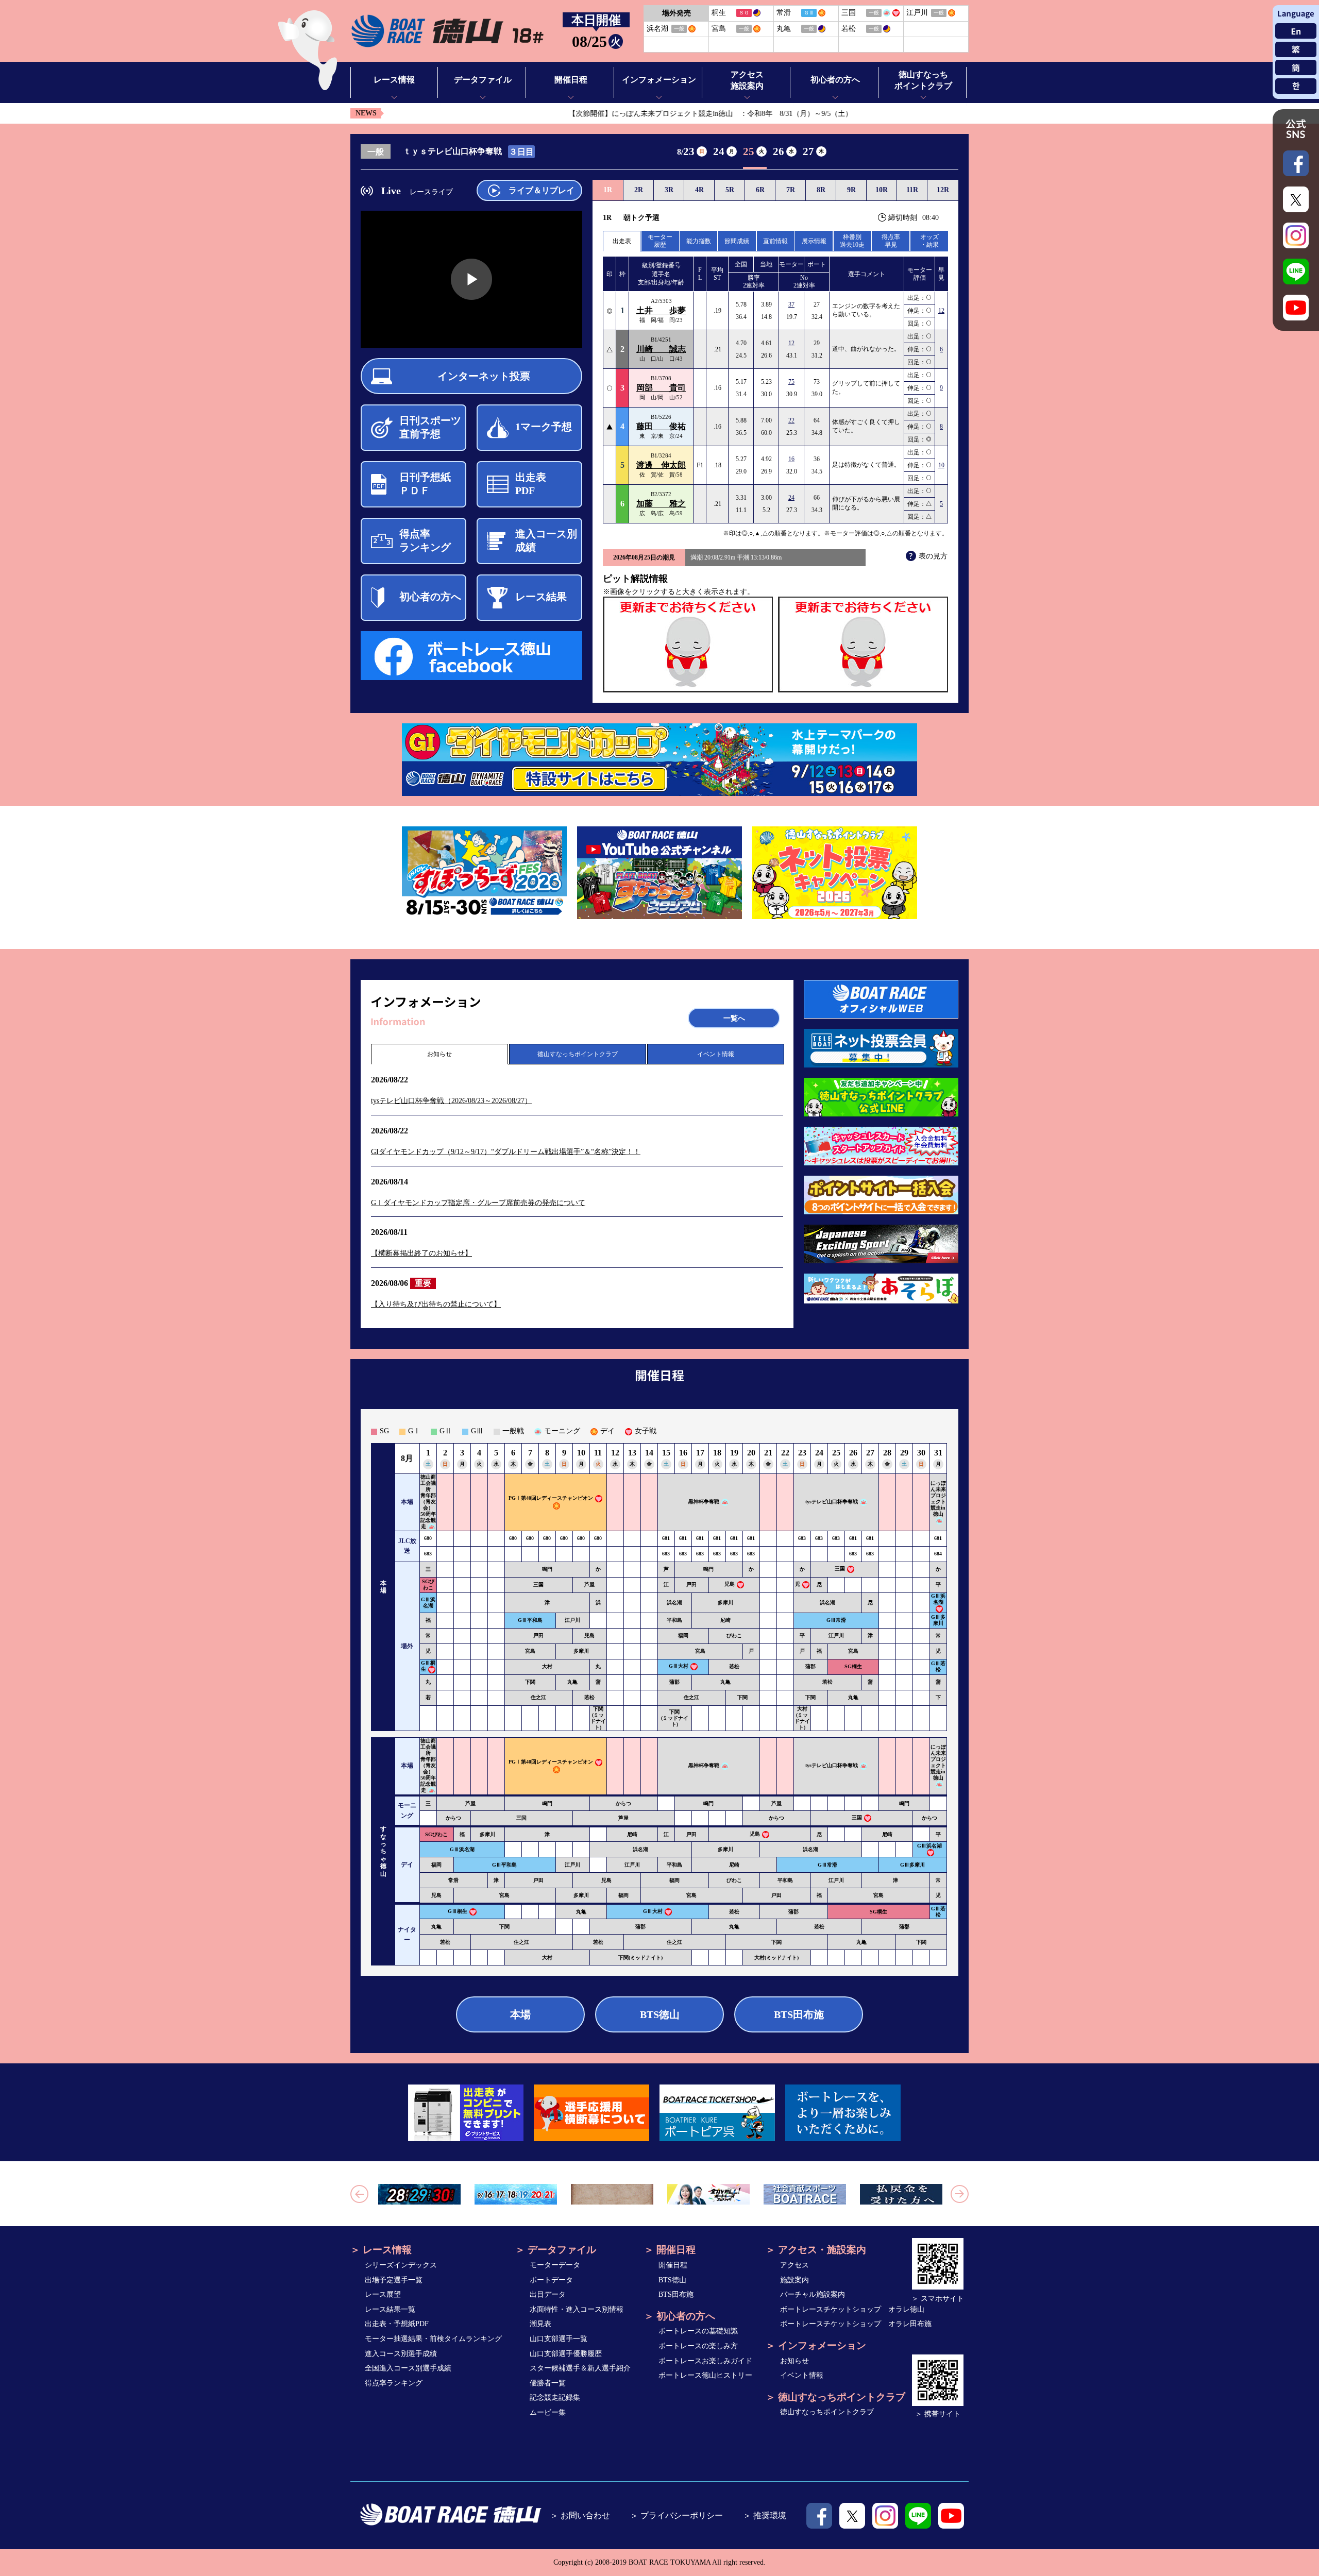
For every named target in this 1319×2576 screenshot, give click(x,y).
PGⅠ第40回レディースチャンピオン (551, 1498)
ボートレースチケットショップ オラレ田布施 (856, 2324)
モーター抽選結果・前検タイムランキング (433, 2339)
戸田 (691, 1584)
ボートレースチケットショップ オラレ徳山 (852, 2309)
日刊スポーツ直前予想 (430, 427)
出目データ (548, 2294)
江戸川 (572, 1620)
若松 (734, 1666)
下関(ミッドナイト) (598, 1718)
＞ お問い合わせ (580, 2515)
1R (608, 190)
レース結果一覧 (390, 2309)
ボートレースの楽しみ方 (698, 2346)
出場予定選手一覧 (394, 2280)
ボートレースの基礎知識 (698, 2331)
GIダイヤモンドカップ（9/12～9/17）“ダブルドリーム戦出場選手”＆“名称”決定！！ (506, 1152)
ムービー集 (548, 2412)
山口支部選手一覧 (559, 2339)
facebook (819, 2516)
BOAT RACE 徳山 (447, 31)
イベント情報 (716, 1054)
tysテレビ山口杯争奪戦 (832, 1502)
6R (760, 190)
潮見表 (540, 2324)
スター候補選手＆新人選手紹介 (580, 2368)
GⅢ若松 (938, 1666)
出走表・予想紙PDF (397, 2324)
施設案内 (794, 2280)
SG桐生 (853, 1666)
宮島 (530, 1651)
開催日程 (673, 2265)
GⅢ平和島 (530, 1620)
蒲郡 (810, 1666)
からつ (623, 1803)
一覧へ (734, 1018)
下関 (530, 1682)
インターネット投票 (484, 376)
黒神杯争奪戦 (704, 1502)
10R (882, 190)
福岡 (683, 1636)
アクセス (794, 2265)
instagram (885, 2516)
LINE (918, 2516)
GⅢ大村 (679, 1666)
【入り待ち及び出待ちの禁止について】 (436, 1304)
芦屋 (589, 1584)
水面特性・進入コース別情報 (577, 2309)
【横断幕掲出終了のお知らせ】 (421, 1253)
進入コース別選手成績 (401, 2354)
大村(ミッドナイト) (802, 1718)
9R (851, 190)
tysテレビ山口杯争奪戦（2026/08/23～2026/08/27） (451, 1101)
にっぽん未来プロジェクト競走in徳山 (938, 1498)
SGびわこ (428, 1584)
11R (912, 190)
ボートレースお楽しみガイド (705, 2361)
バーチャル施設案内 (813, 2294)
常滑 (453, 1880)
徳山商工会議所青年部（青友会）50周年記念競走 (428, 1502)
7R (791, 190)
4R (699, 190)
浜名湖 (674, 1603)
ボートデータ (551, 2280)
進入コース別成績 (546, 540)
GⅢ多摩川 (938, 1620)
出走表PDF (531, 484)
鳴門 (547, 1569)
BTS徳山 (660, 2014)
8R (821, 190)
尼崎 (725, 1620)
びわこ (734, 1636)
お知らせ (439, 1054)
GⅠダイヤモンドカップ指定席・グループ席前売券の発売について (478, 1203)
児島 (730, 1584)
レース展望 (383, 2294)
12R (943, 190)
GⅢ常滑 (836, 1620)
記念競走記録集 (555, 2397)
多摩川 (725, 1603)
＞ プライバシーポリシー (677, 2515)
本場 (520, 2014)
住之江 (538, 1697)
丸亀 (572, 1682)
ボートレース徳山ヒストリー (705, 2375)
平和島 (674, 1620)
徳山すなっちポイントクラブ (578, 1054)
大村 (547, 1666)
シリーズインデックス (401, 2265)
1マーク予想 (544, 427)
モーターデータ (555, 2265)
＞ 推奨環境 (765, 2515)
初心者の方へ (430, 597)
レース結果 (541, 597)
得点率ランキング (425, 540)
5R (730, 190)
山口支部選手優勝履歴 (566, 2354)
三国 (840, 1569)
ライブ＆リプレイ (542, 190)
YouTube (951, 2516)
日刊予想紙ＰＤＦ (425, 484)
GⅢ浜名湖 (428, 1603)
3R (669, 190)
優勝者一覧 (548, 2383)
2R (639, 190)
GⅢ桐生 (458, 1911)
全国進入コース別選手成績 (408, 2368)
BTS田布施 (799, 2014)
